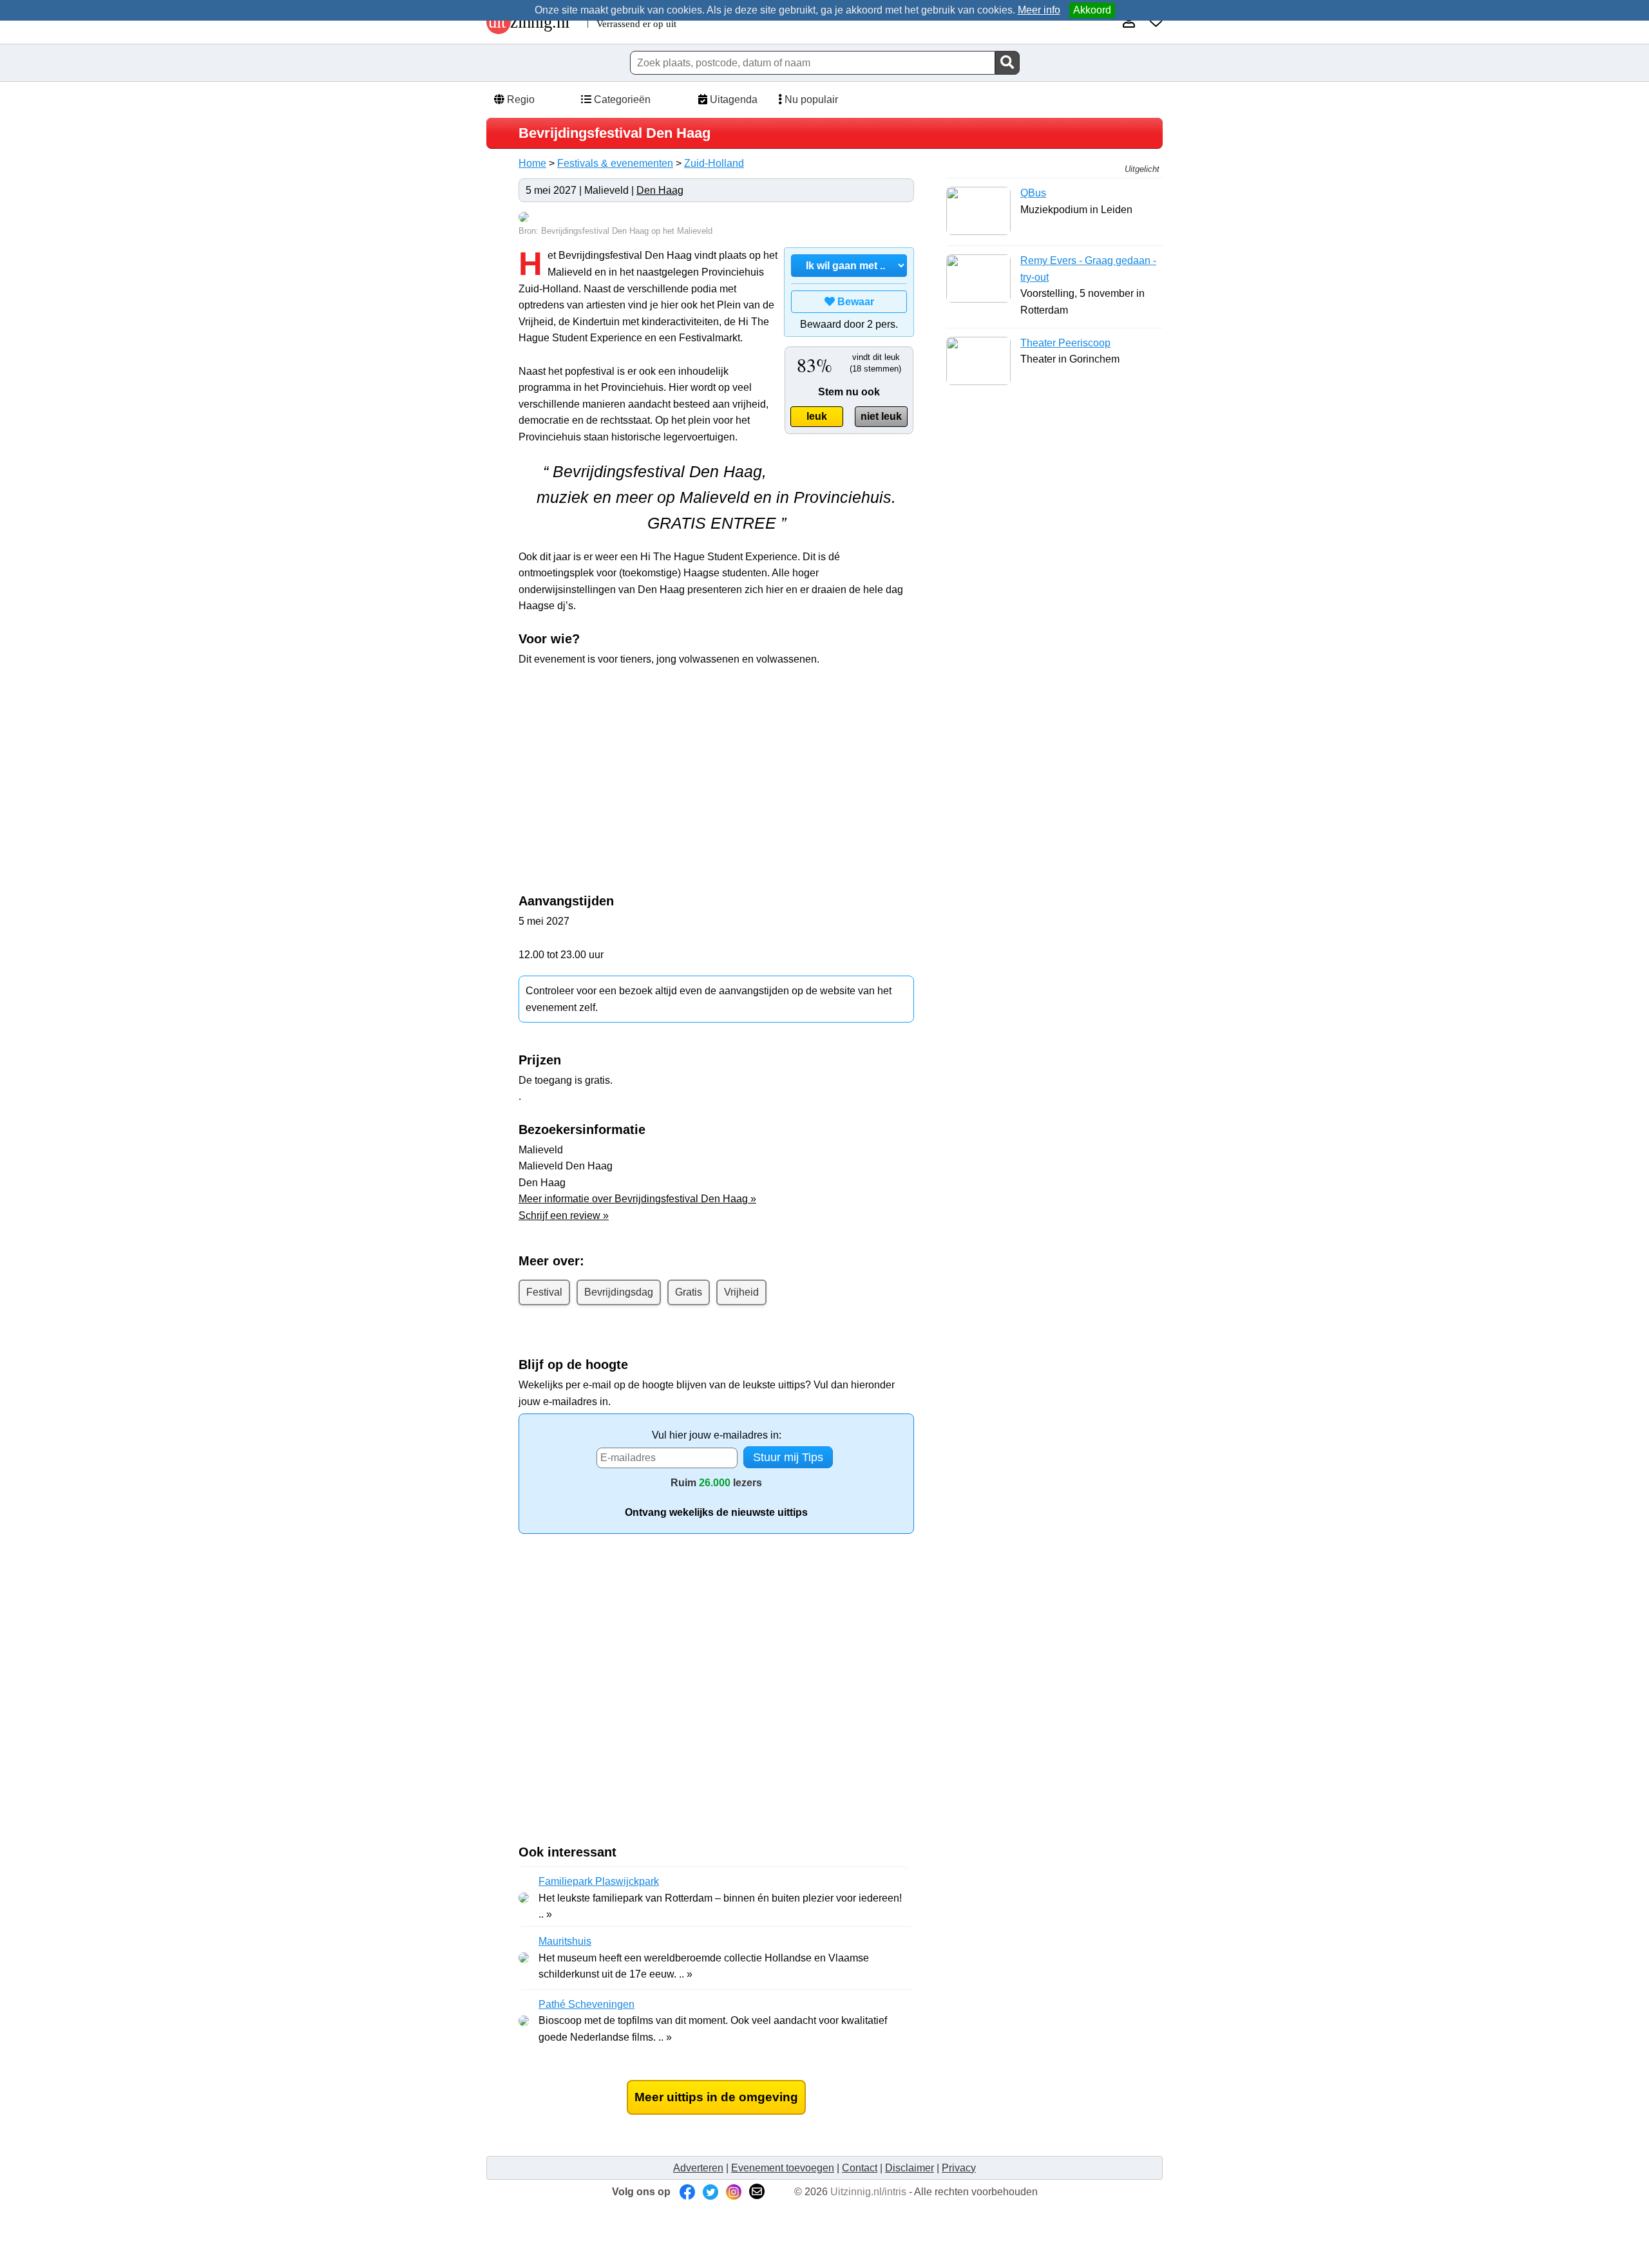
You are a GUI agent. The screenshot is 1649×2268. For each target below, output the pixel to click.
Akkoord (1092, 10)
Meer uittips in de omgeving (716, 2097)
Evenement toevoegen (783, 2168)
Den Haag (660, 190)
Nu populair (810, 99)
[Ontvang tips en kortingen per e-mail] (757, 2192)
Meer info (1039, 10)
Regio (519, 99)
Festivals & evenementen (615, 163)
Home (532, 163)
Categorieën (621, 99)
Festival (544, 1292)
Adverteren (698, 2168)
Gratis (689, 1292)
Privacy (959, 2168)
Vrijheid (741, 1292)
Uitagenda (732, 99)
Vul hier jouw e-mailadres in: (717, 1435)
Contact (860, 2168)
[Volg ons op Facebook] (687, 2192)
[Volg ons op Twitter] (710, 2192)
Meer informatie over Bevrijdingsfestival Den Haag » (637, 1199)
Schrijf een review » (564, 1215)
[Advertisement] (627, 770)
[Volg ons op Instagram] (734, 2192)
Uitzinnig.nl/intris (868, 2192)
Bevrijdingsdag (619, 1292)
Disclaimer (910, 2168)
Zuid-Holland (714, 163)
